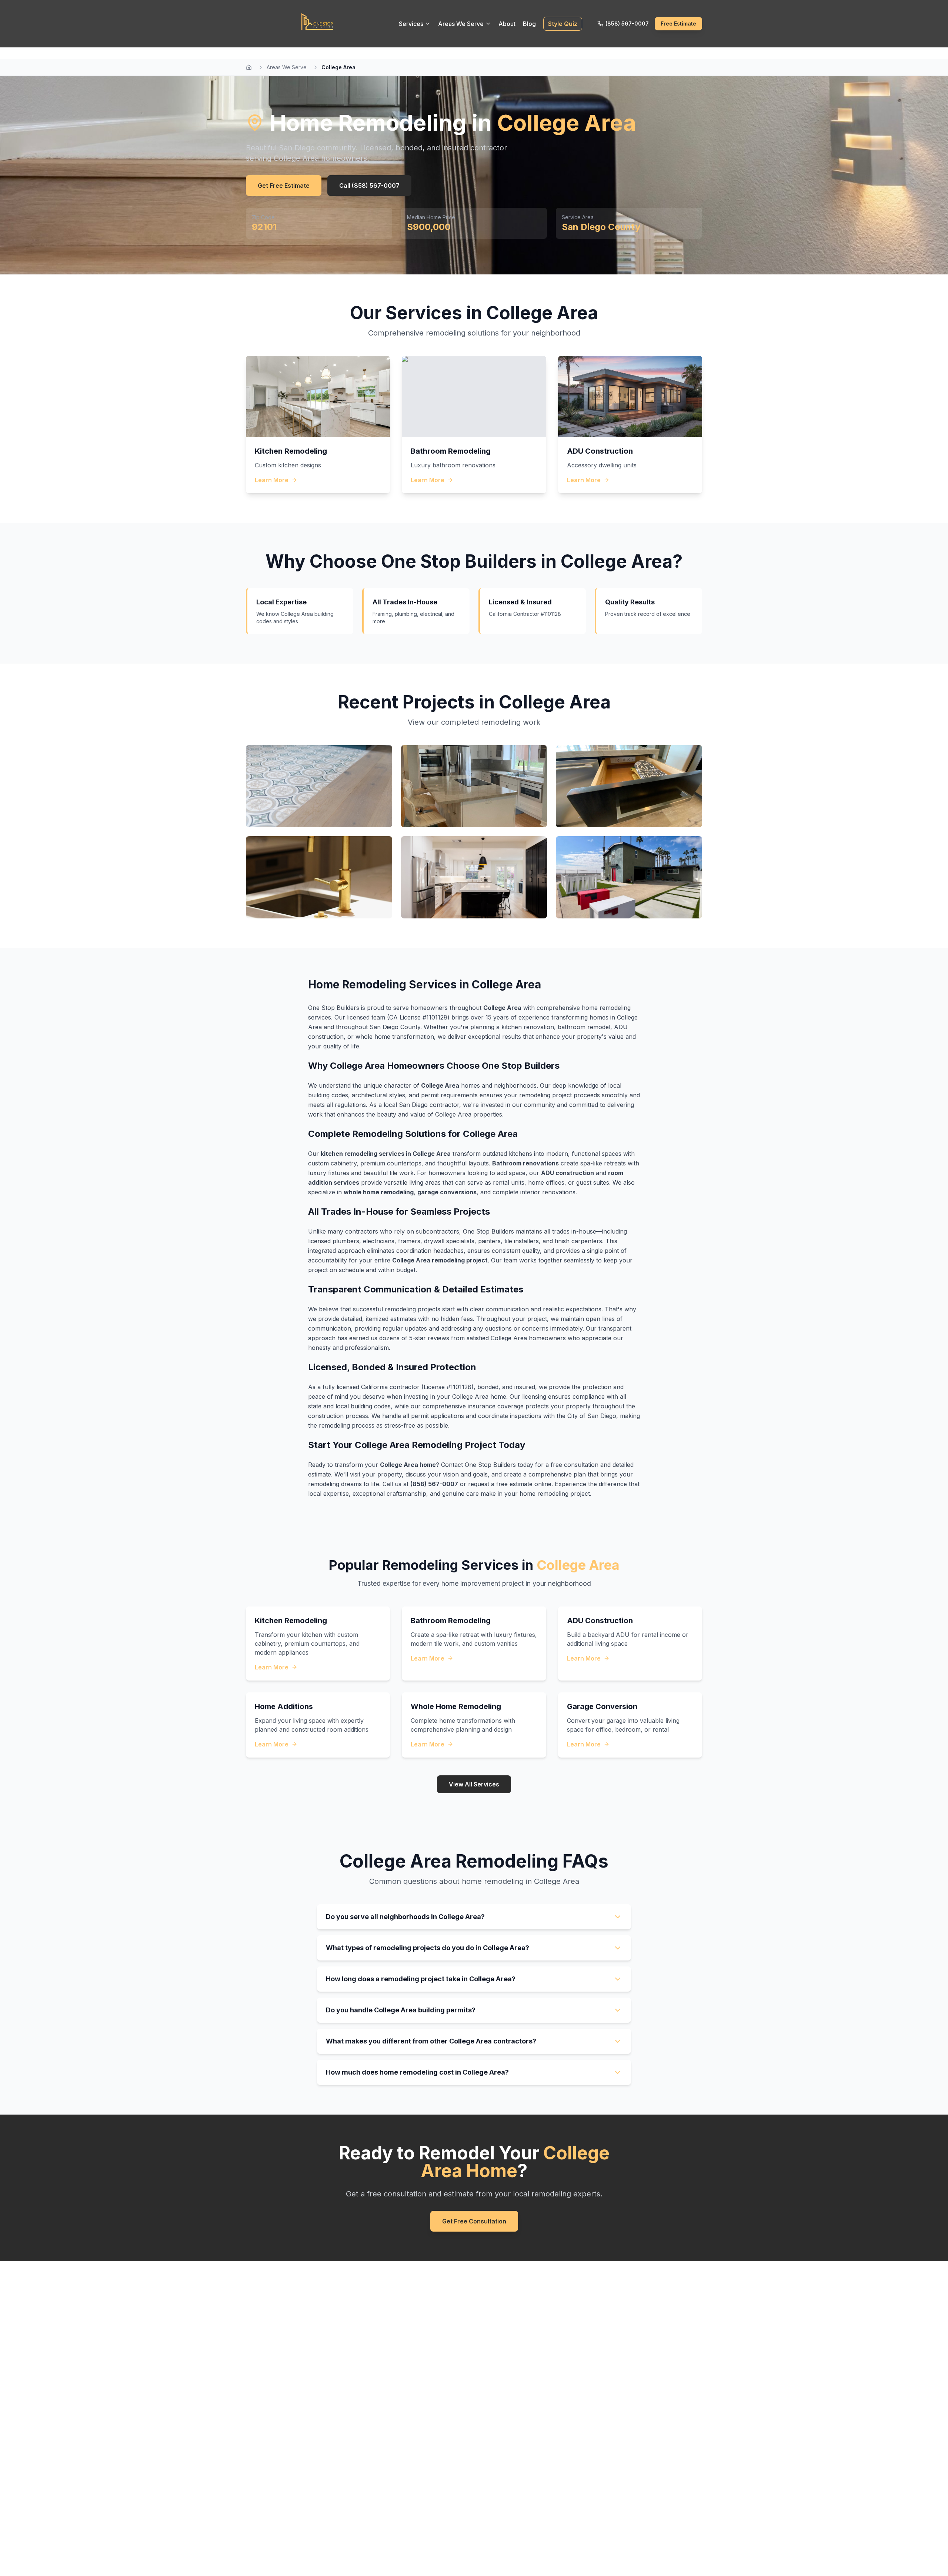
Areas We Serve (461, 24)
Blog (529, 24)
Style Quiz (563, 24)
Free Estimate (678, 24)
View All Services (474, 1784)
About (507, 24)
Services (411, 24)
